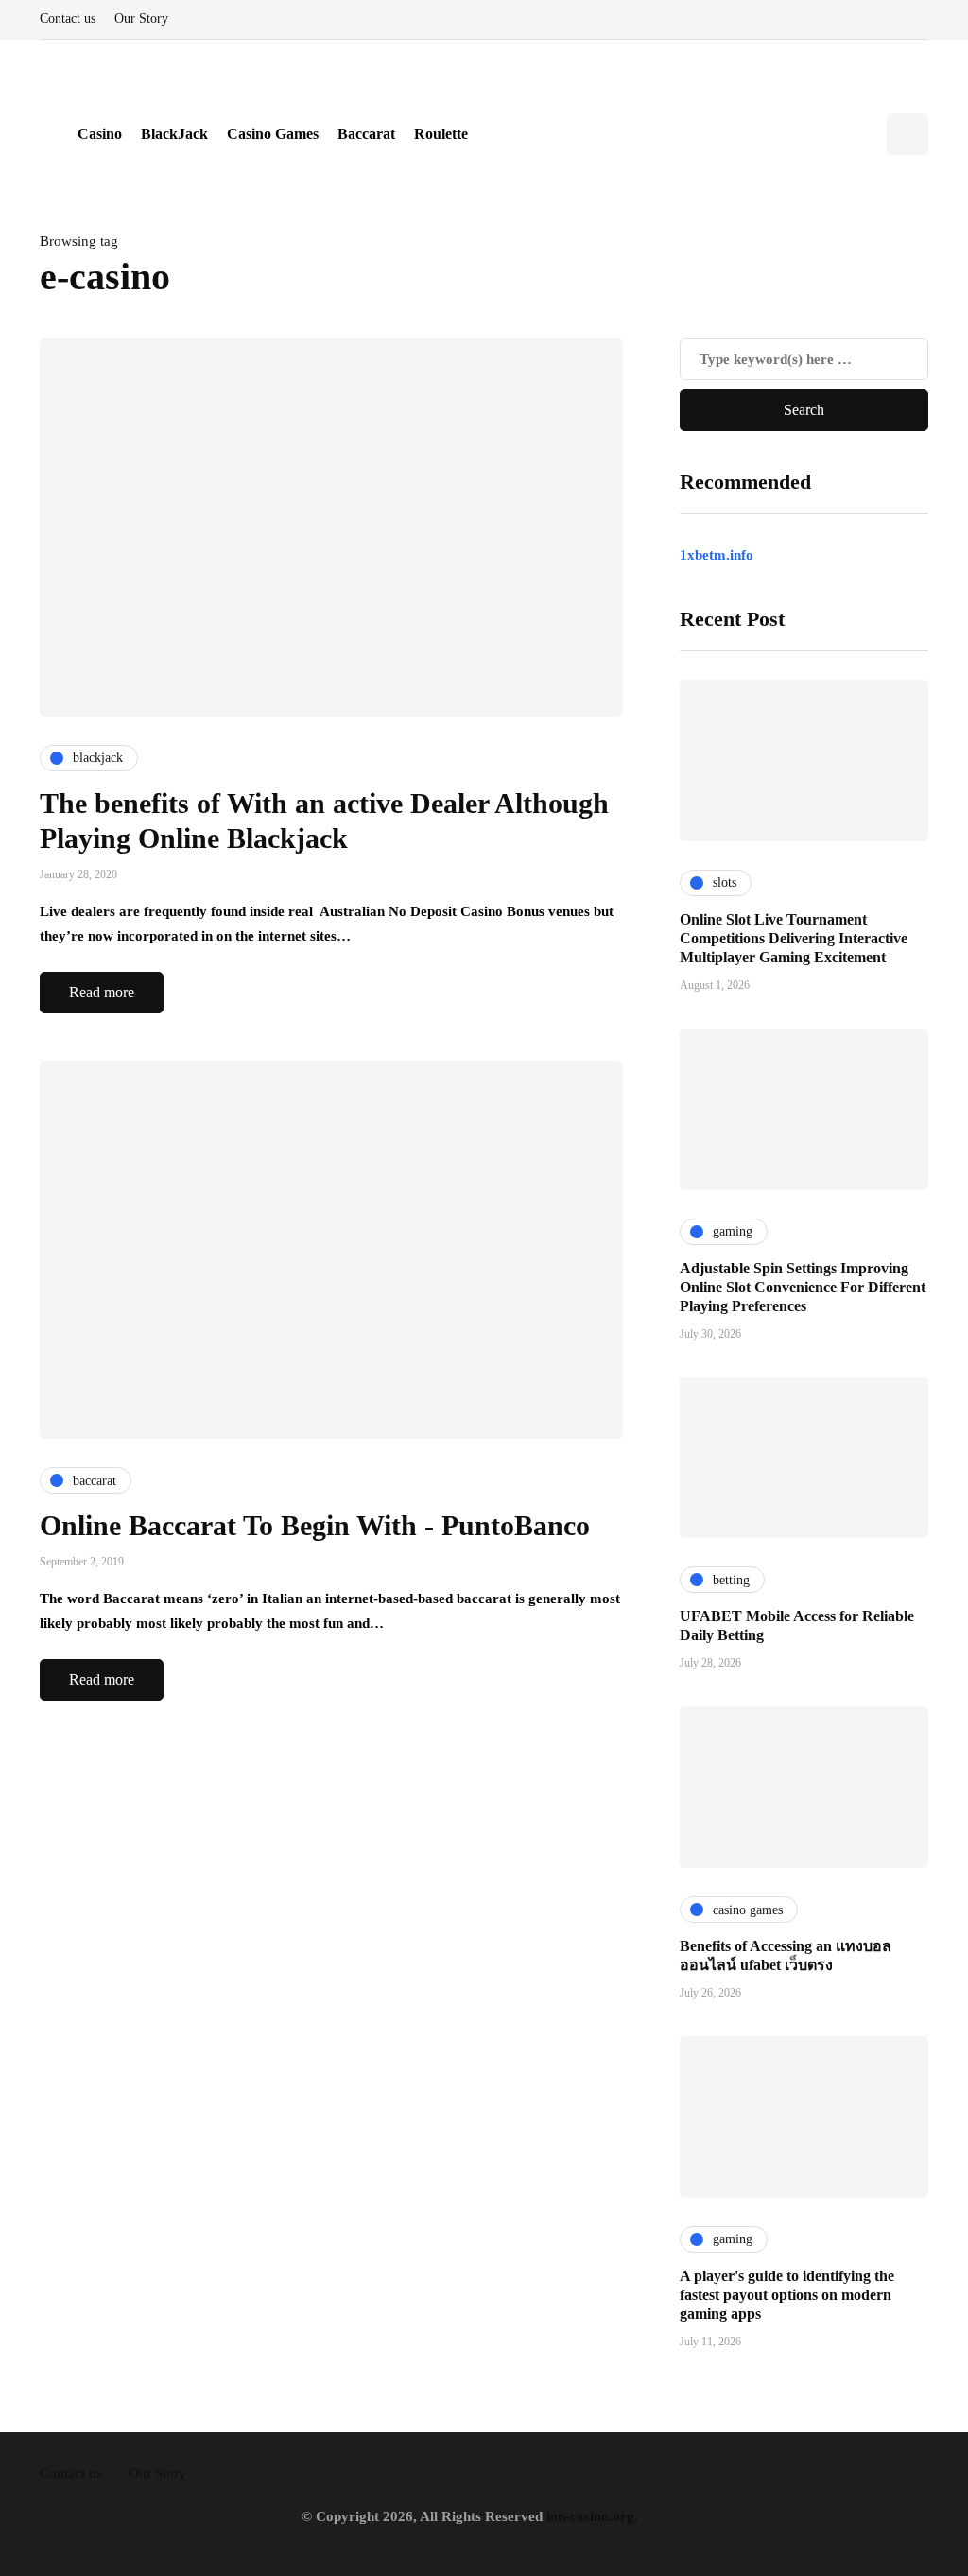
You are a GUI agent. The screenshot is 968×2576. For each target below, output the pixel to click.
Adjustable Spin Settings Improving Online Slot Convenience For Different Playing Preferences (803, 1287)
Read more (102, 992)
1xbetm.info (717, 555)
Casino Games (273, 134)
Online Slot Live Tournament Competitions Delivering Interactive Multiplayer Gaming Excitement (794, 938)
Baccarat (366, 134)
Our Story (141, 18)
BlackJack (174, 134)
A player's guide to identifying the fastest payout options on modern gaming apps (787, 2295)
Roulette (441, 134)
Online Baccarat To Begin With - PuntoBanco (315, 1525)
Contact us (68, 18)
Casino (100, 134)
